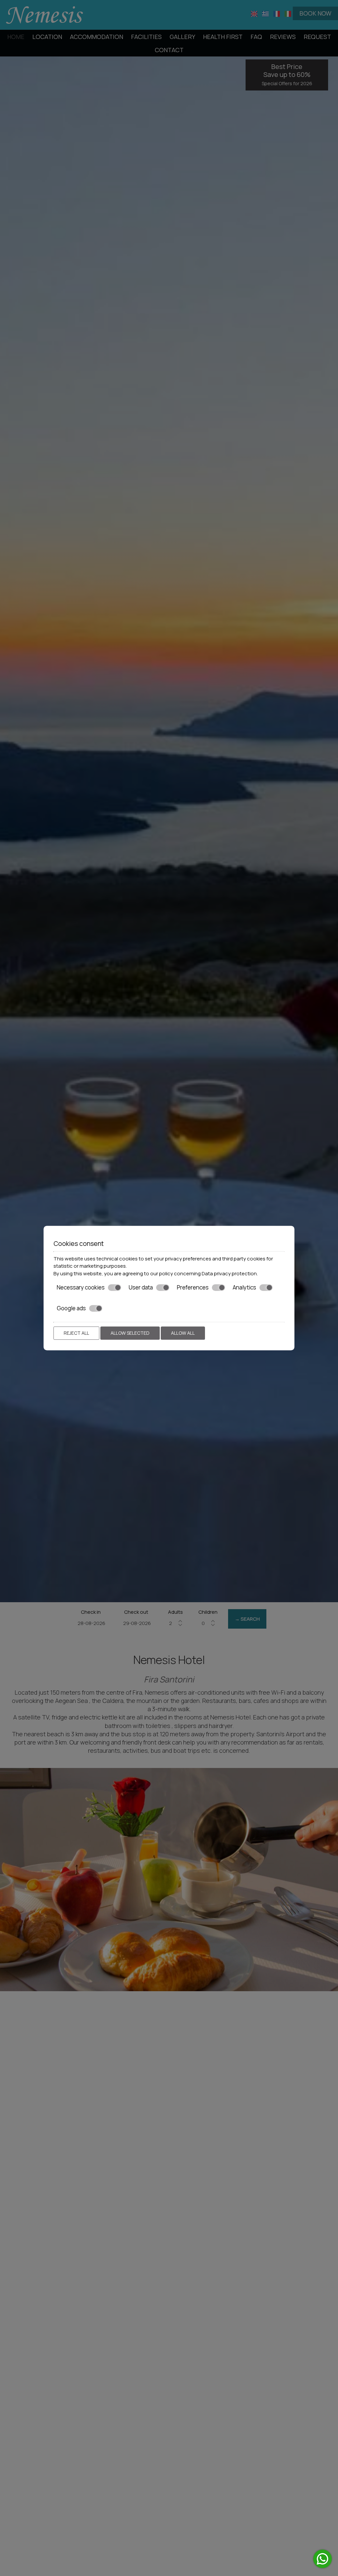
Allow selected (130, 1333)
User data (141, 1288)
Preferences (193, 1288)
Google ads (71, 1308)
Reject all (76, 1333)
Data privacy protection (229, 1273)
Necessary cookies (81, 1288)
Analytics (244, 1288)
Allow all (183, 1333)
